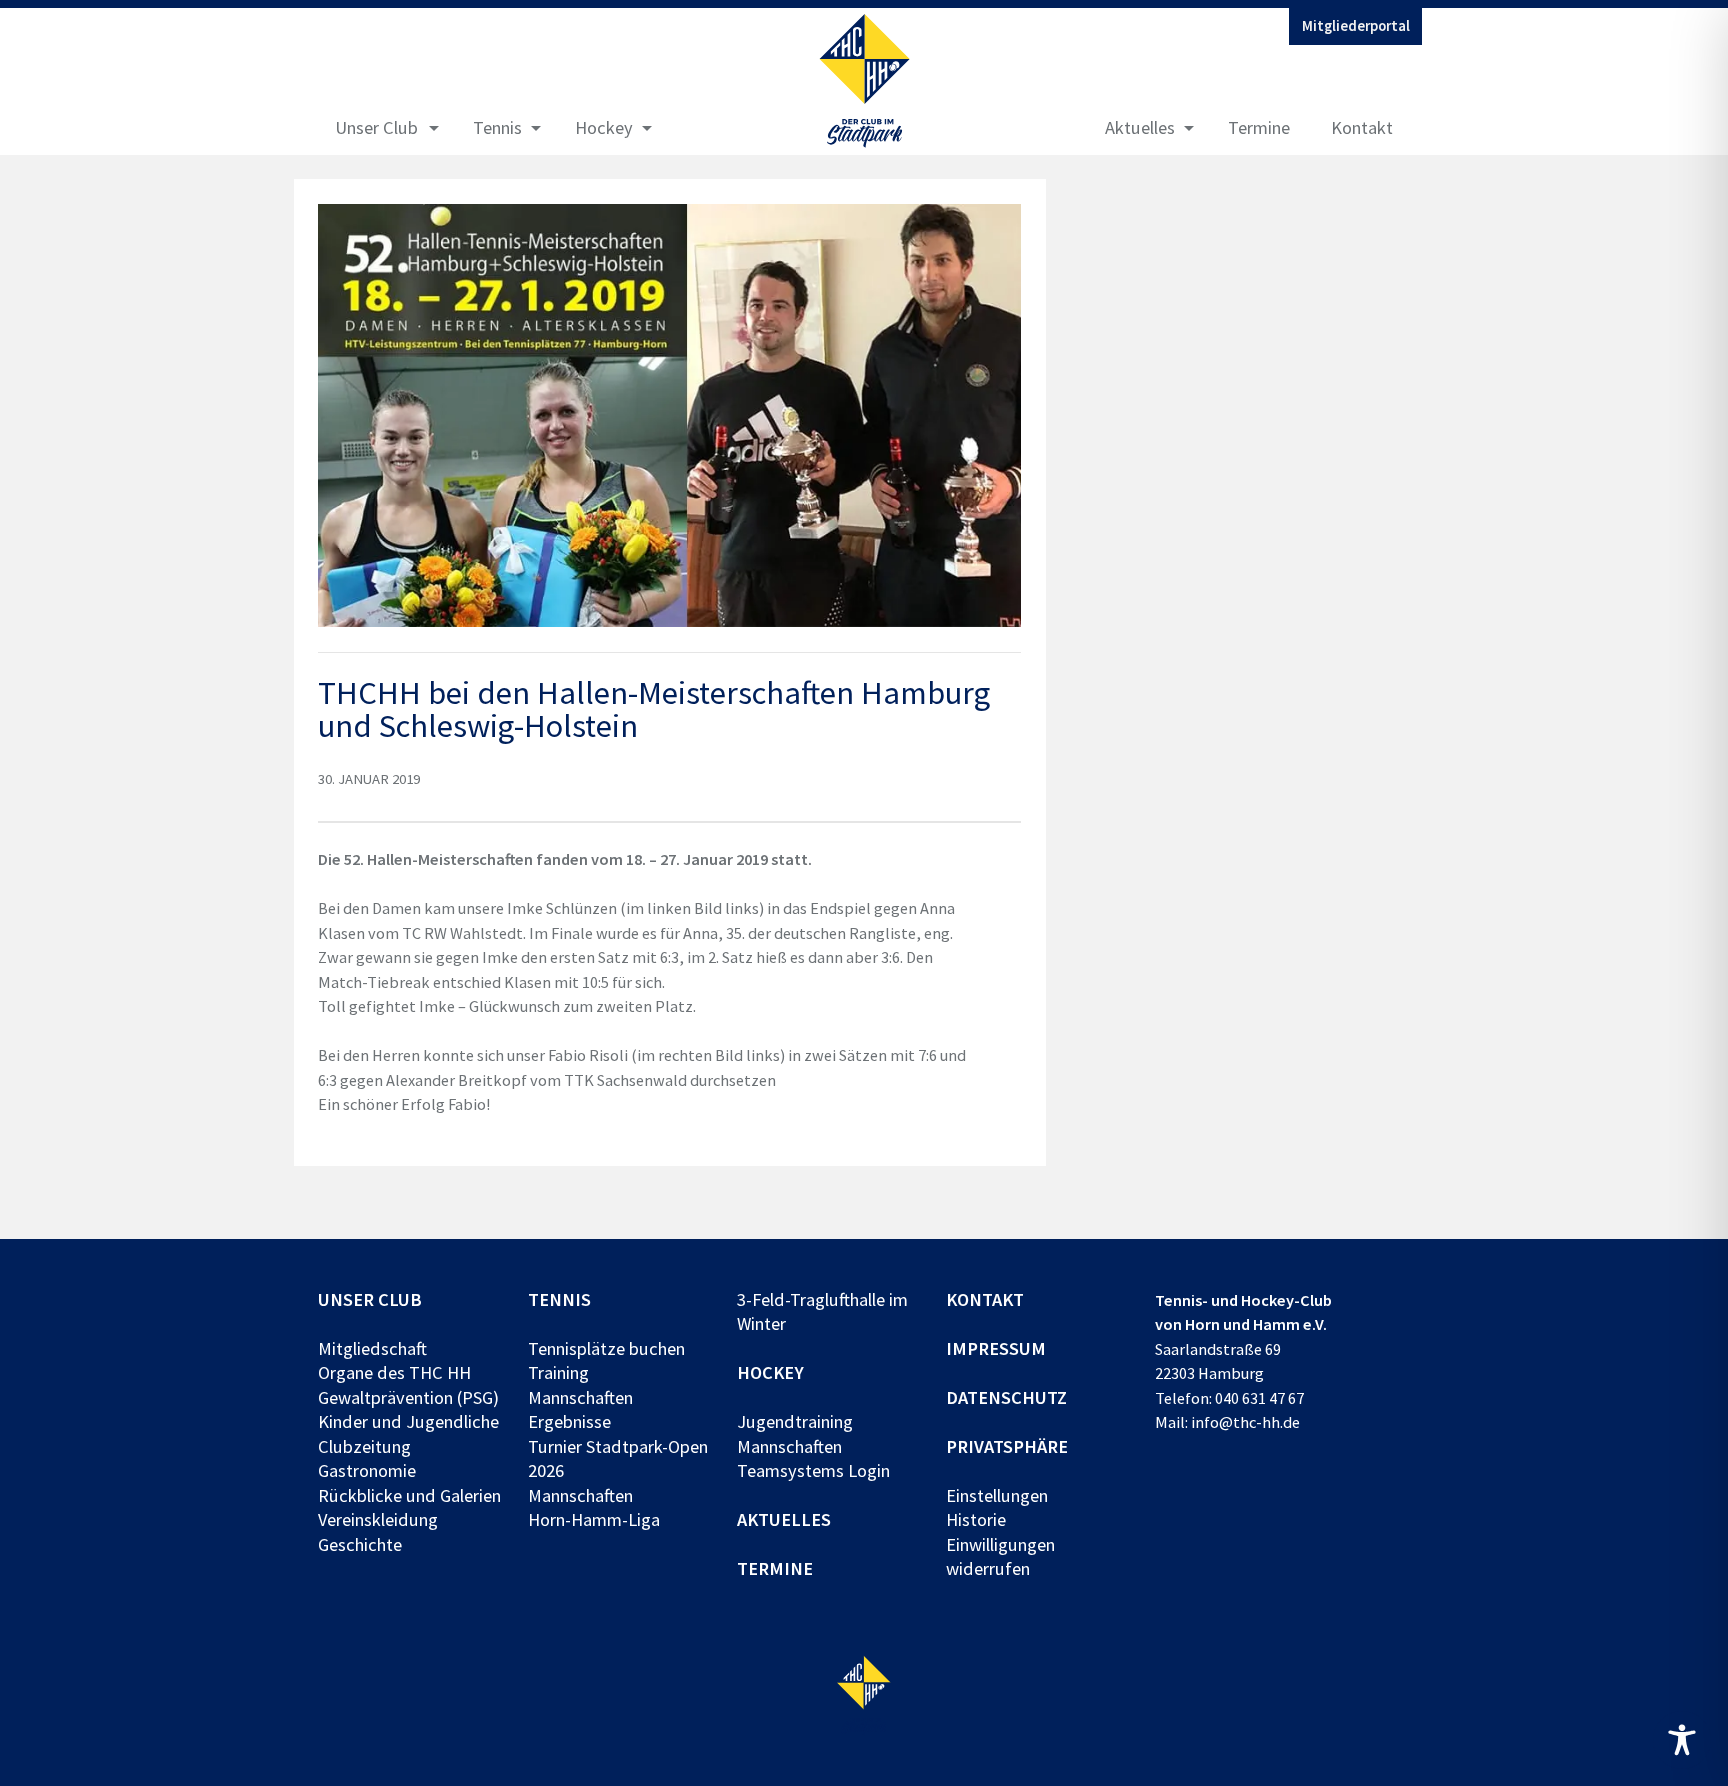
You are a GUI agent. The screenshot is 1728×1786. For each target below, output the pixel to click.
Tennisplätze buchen (606, 1348)
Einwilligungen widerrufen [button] (1000, 1556)
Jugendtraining (795, 1421)
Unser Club (376, 127)
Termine (1259, 127)
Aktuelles (1140, 127)
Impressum (996, 1348)
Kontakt (1362, 127)
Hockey (604, 127)
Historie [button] (976, 1519)
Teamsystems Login (813, 1470)
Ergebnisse (569, 1421)
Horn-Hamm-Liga (594, 1519)
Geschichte (360, 1544)
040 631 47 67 (1259, 1398)
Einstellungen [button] (997, 1495)
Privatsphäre (1007, 1446)
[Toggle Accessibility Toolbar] (1682, 1740)
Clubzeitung (364, 1446)
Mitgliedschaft (372, 1348)
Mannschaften (580, 1397)
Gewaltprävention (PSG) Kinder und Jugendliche (408, 1409)
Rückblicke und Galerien (409, 1495)
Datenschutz (1006, 1397)
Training (558, 1372)
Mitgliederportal (1356, 26)
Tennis (497, 127)
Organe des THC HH (394, 1372)
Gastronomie (367, 1470)
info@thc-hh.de (1245, 1422)
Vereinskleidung (378, 1519)
